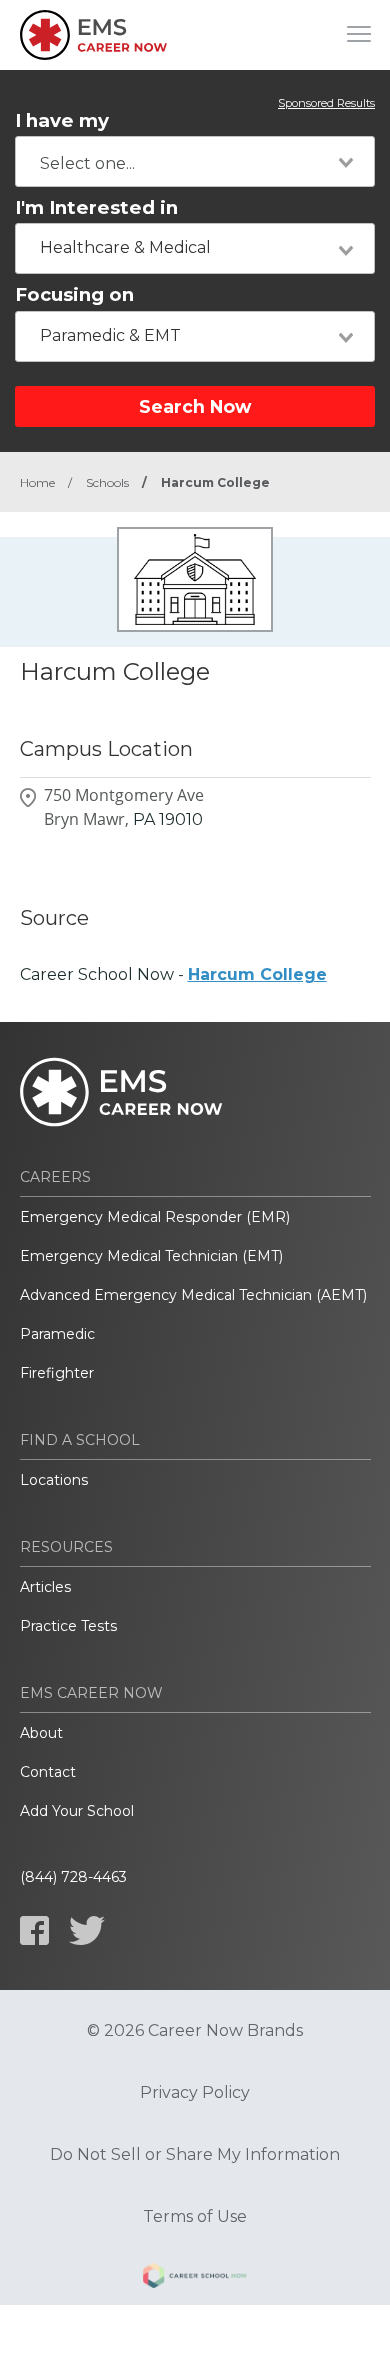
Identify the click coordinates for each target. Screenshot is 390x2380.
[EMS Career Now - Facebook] (34, 1930)
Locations (54, 1480)
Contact (48, 1772)
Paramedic (57, 1334)
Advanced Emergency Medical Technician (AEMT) (193, 1295)
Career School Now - (173, 974)
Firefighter (57, 1373)
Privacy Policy (195, 2093)
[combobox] (195, 161)
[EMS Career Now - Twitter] (87, 1930)
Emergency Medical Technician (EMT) (151, 1256)
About (41, 1733)
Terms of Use (195, 2217)
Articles (45, 1587)
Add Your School (77, 1811)
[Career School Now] (195, 2279)
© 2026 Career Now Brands (195, 2031)
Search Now (195, 406)
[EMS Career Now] (95, 35)
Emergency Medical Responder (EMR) (155, 1217)
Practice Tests (68, 1626)
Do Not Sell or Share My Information (195, 2155)
